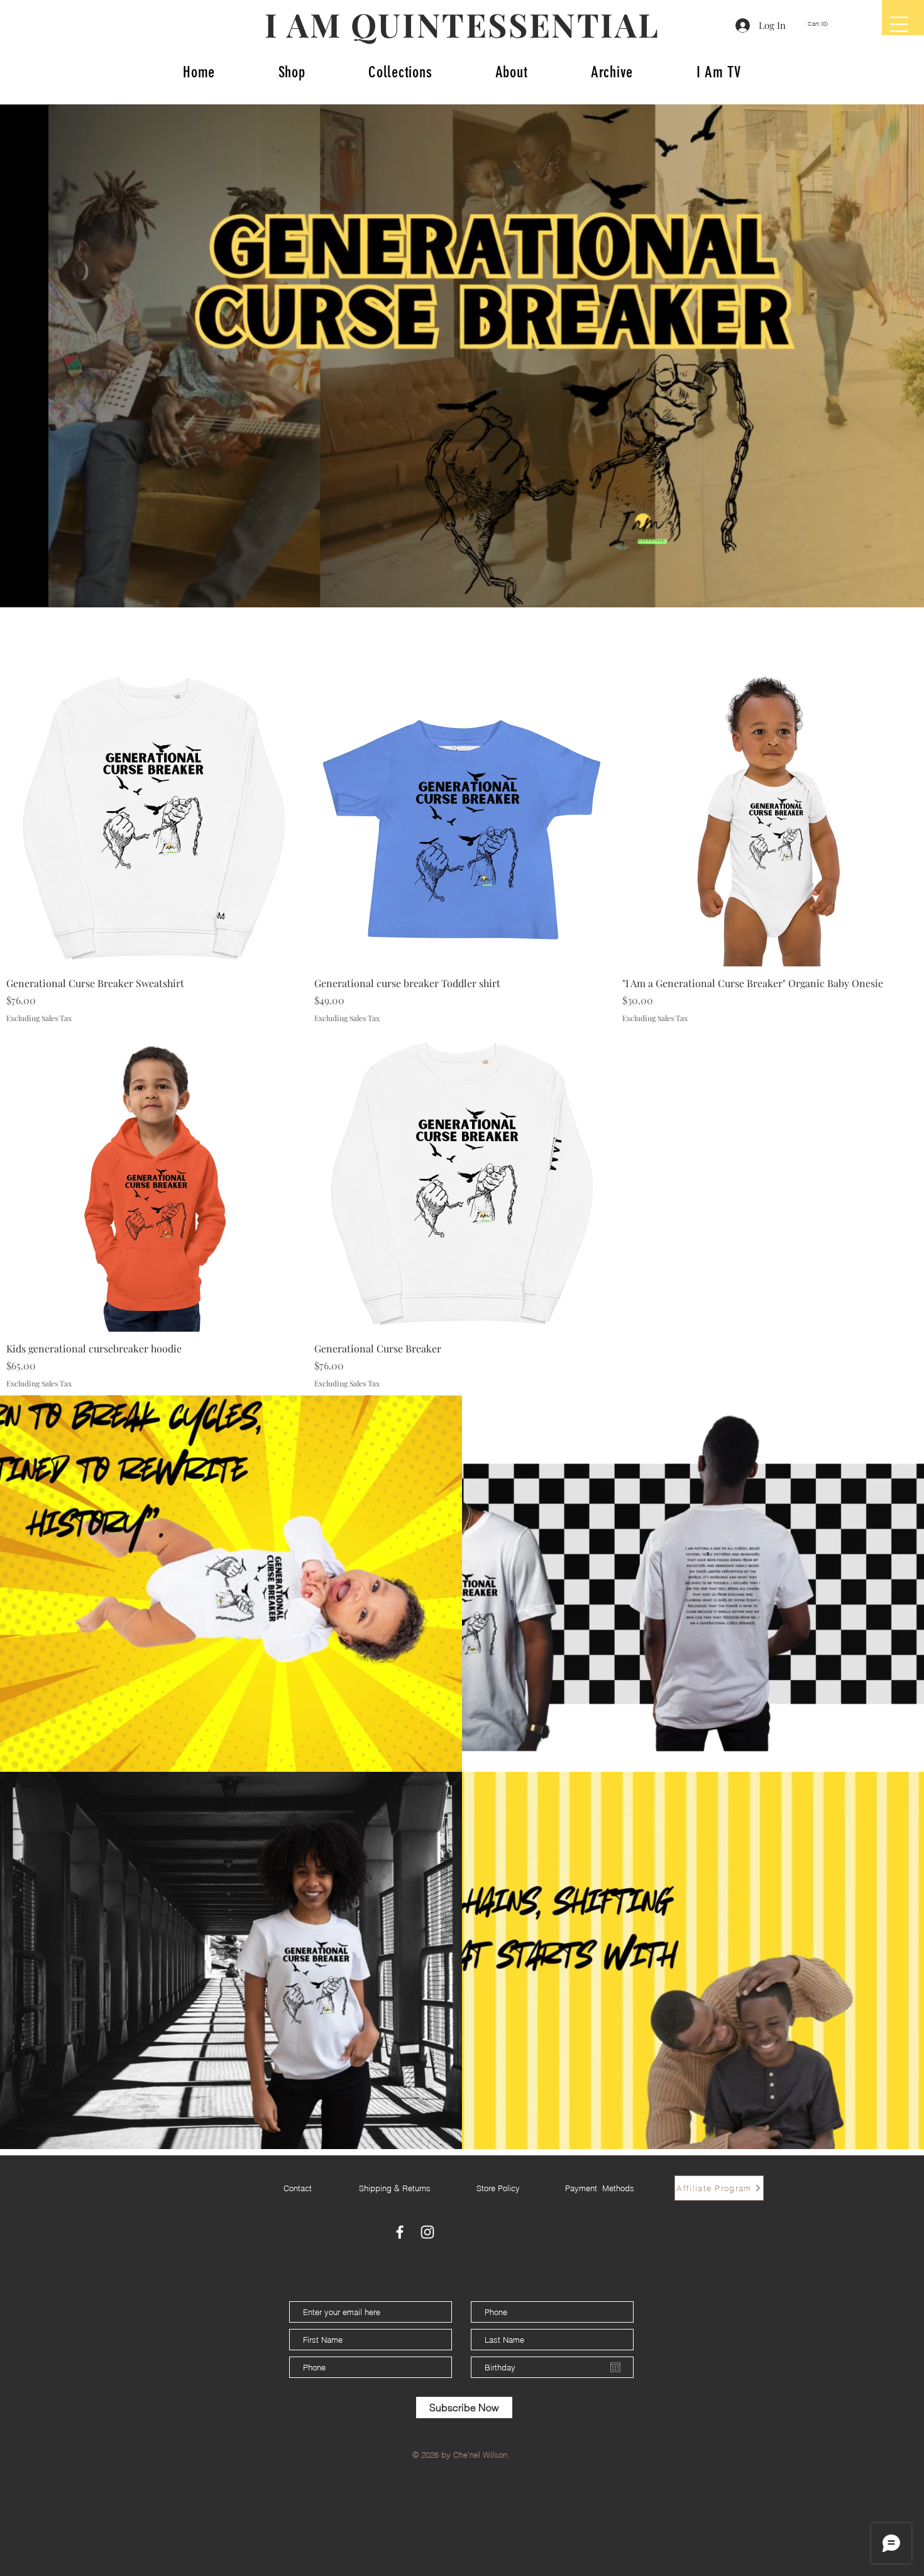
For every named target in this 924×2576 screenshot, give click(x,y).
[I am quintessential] (427, 2232)
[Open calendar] (615, 2367)
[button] (823, 24)
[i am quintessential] (400, 2232)
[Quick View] (154, 819)
